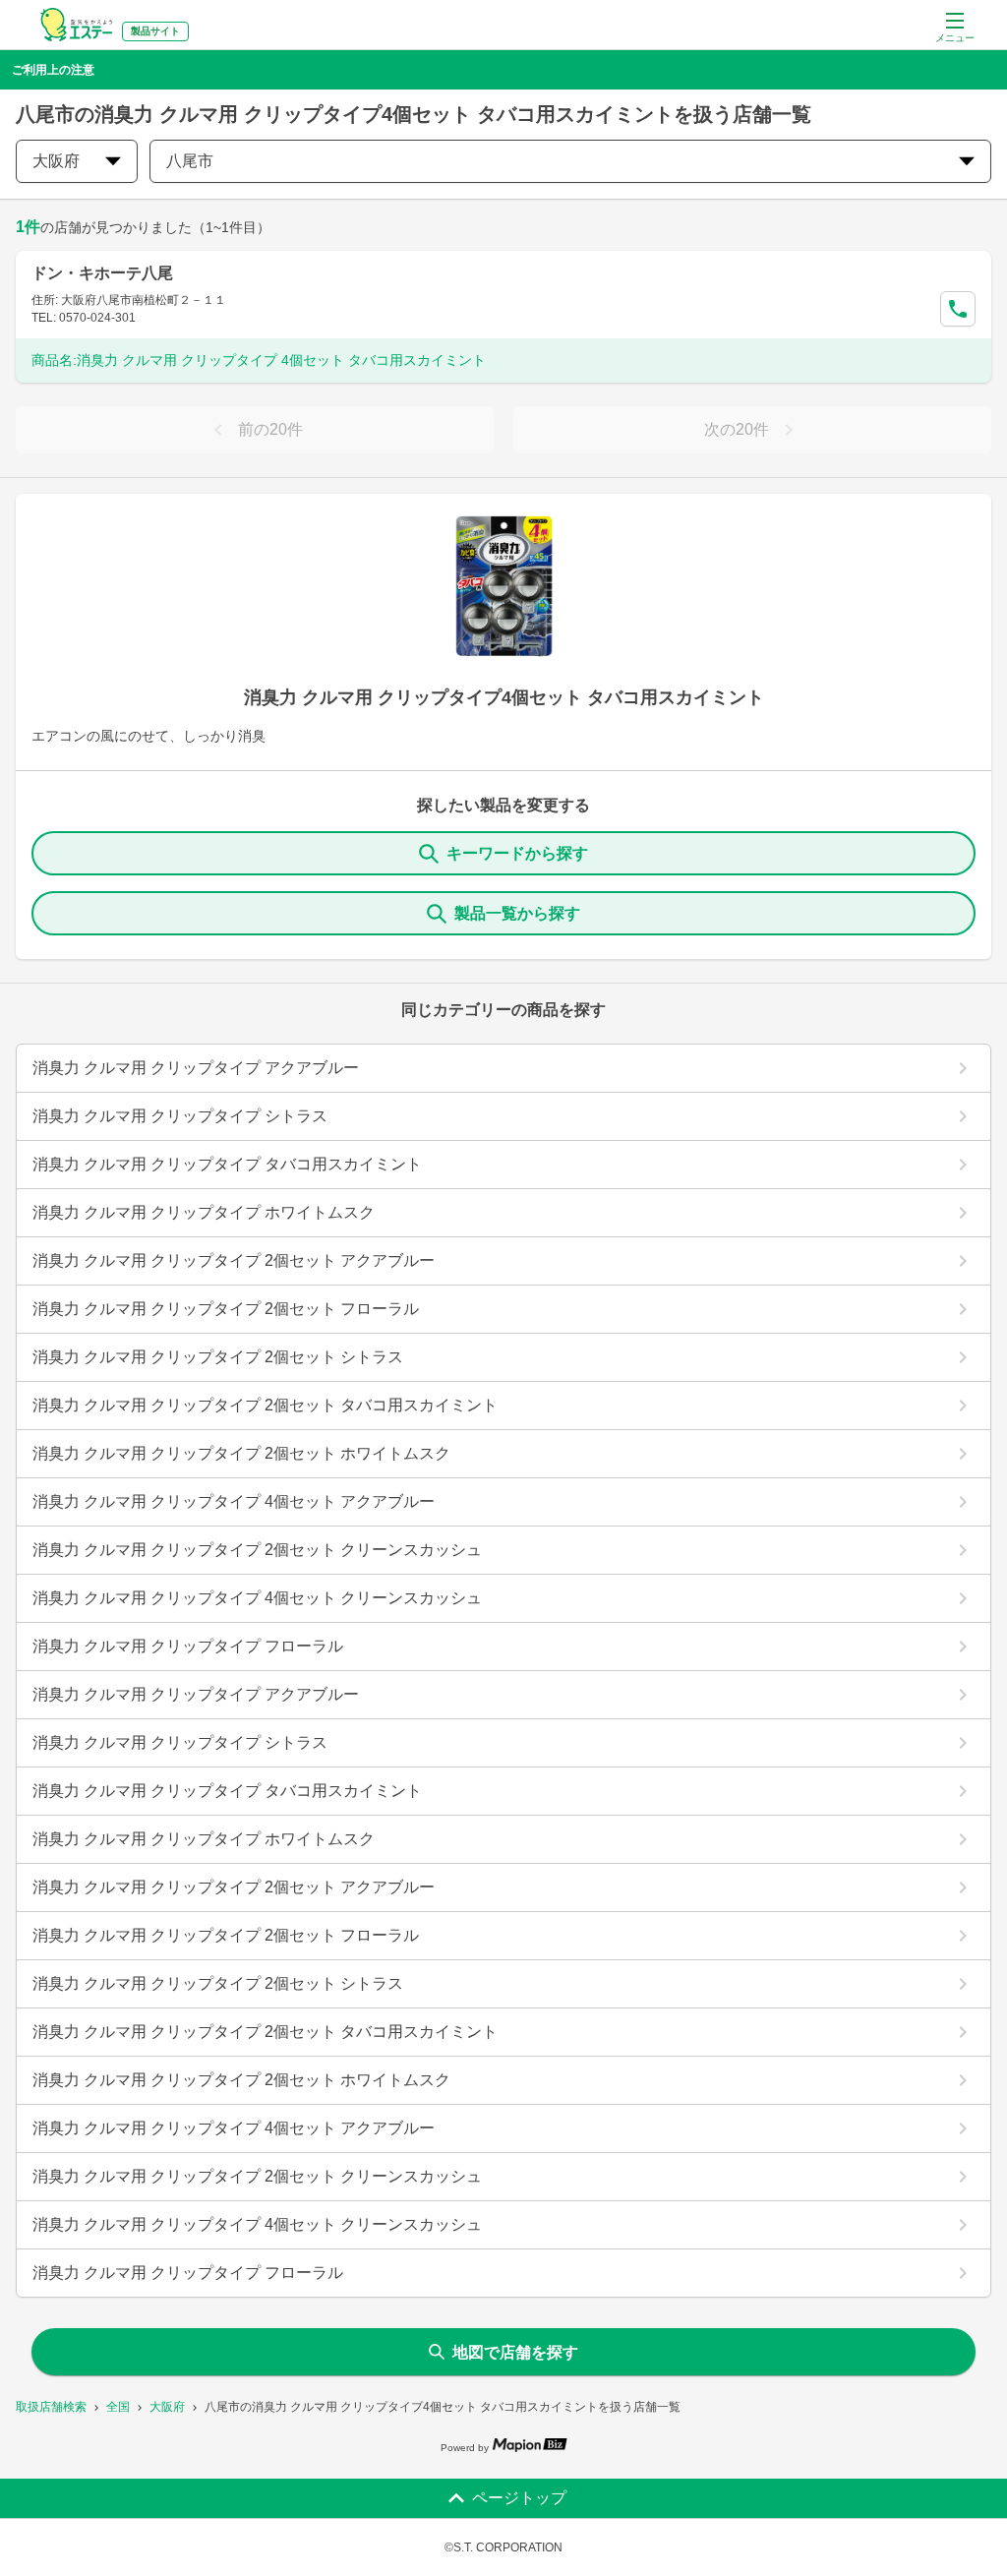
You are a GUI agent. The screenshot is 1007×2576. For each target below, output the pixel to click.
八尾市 (190, 161)
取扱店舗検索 (51, 2407)
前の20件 (270, 429)
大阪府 (167, 2407)
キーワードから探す (517, 853)
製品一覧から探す (517, 913)
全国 (118, 2407)
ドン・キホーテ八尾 (102, 273)
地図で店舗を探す (515, 2352)
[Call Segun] (958, 309)
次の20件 (737, 429)
